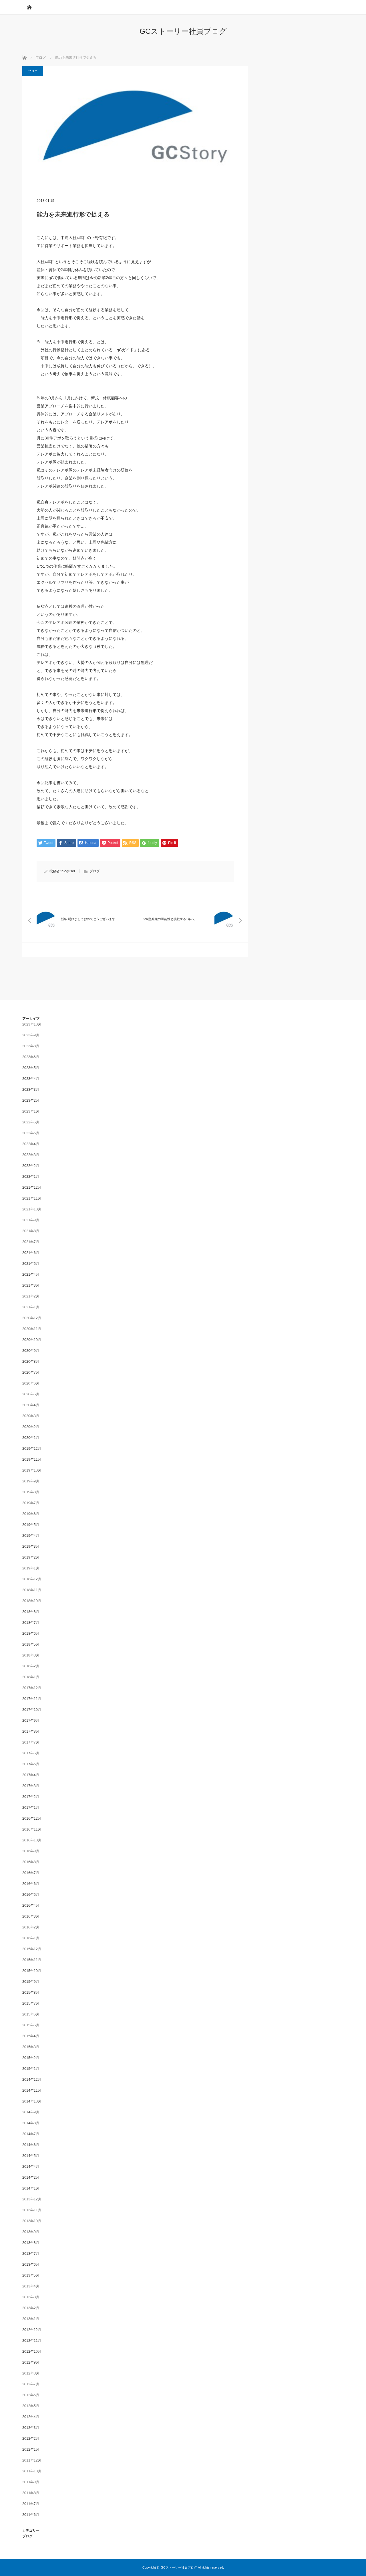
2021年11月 (32, 1198)
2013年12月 (32, 2199)
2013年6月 (31, 2265)
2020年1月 (31, 1438)
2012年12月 (32, 2330)
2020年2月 (31, 1427)
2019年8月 (31, 1492)
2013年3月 (31, 2297)
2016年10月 (32, 1840)
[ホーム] (29, 7)
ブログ (33, 71)
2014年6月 (31, 2145)
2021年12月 (32, 1188)
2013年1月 (31, 2319)
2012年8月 (31, 2373)
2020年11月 (32, 1329)
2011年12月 (32, 2460)
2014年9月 (31, 2112)
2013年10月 (32, 2221)
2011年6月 (31, 2515)
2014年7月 (31, 2134)
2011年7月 (31, 2504)
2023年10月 (32, 1024)
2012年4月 (31, 2417)
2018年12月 (32, 1579)
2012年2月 (31, 2439)
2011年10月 (32, 2471)
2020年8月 (31, 1362)
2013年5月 (31, 2275)
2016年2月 (31, 1927)
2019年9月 (31, 1481)
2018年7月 (31, 1623)
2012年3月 (31, 2428)
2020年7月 (31, 1372)
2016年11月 (32, 1829)
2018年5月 (31, 1644)
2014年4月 (31, 2167)
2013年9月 (31, 2232)
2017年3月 (31, 1786)
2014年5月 (31, 2156)
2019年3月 (31, 1547)
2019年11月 (32, 1459)
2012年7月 (31, 2384)
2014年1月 (31, 2188)
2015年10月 (32, 1971)
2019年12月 (32, 1449)
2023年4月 (31, 1079)
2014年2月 (31, 2177)
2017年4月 (31, 1775)
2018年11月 (32, 1590)
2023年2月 (31, 1100)
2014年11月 (32, 2090)
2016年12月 (32, 1818)
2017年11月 (32, 1699)
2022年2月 (31, 1166)
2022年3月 (31, 1155)
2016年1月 (31, 1938)
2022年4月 (31, 1144)
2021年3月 (31, 1285)
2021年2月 (31, 1296)
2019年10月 (32, 1470)
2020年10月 (32, 1340)
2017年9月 (31, 1721)
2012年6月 (31, 2395)
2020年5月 (31, 1394)
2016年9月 (31, 1851)
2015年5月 (31, 2025)
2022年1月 (31, 1177)
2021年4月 (31, 1275)
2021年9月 (31, 1220)
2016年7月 (31, 1873)
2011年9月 (31, 2482)
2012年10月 (32, 2352)
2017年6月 (31, 1753)
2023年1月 (31, 1111)
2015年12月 (32, 1949)
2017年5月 (31, 1764)
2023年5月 (31, 1068)
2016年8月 (31, 1862)
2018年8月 (31, 1612)
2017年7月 (31, 1742)
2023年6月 (31, 1057)
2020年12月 (32, 1318)
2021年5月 (31, 1264)
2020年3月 (31, 1416)
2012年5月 (31, 2406)
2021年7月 (31, 1242)
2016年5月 (31, 1895)
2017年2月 (31, 1797)
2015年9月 (31, 1982)
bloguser (68, 871)
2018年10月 (32, 1601)
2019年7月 (31, 1503)
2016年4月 (31, 1906)
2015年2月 (31, 2058)
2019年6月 (31, 1514)
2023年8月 (31, 1046)
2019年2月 (31, 1557)
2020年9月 (31, 1351)
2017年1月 (31, 1808)
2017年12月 (32, 1688)
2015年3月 (31, 2047)
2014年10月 (32, 2101)
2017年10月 (32, 1710)
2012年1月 (31, 2449)
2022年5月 (31, 1133)
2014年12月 (32, 2080)
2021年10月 (32, 1209)
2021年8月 (31, 1231)
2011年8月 (31, 2493)
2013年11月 (32, 2210)
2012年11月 (32, 2341)
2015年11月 (32, 1960)
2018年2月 (31, 1666)
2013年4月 (31, 2286)
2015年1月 (31, 2069)
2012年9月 (31, 2362)
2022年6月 (31, 1122)
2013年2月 (31, 2308)
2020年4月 (31, 1405)
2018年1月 (31, 1677)
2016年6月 (31, 1884)
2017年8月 (31, 1731)
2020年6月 (31, 1383)
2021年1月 (31, 1307)
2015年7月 (31, 2003)
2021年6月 (31, 1253)
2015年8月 (31, 1993)
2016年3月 (31, 1916)
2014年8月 (31, 2123)
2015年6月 (31, 2014)
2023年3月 (31, 1090)
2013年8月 (31, 2243)
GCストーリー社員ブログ (183, 31)
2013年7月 (31, 2254)
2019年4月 (31, 1536)
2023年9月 (31, 1035)
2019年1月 (31, 1568)
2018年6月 (31, 1634)
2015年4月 (31, 2036)
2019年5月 (31, 1525)
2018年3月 (31, 1655)
